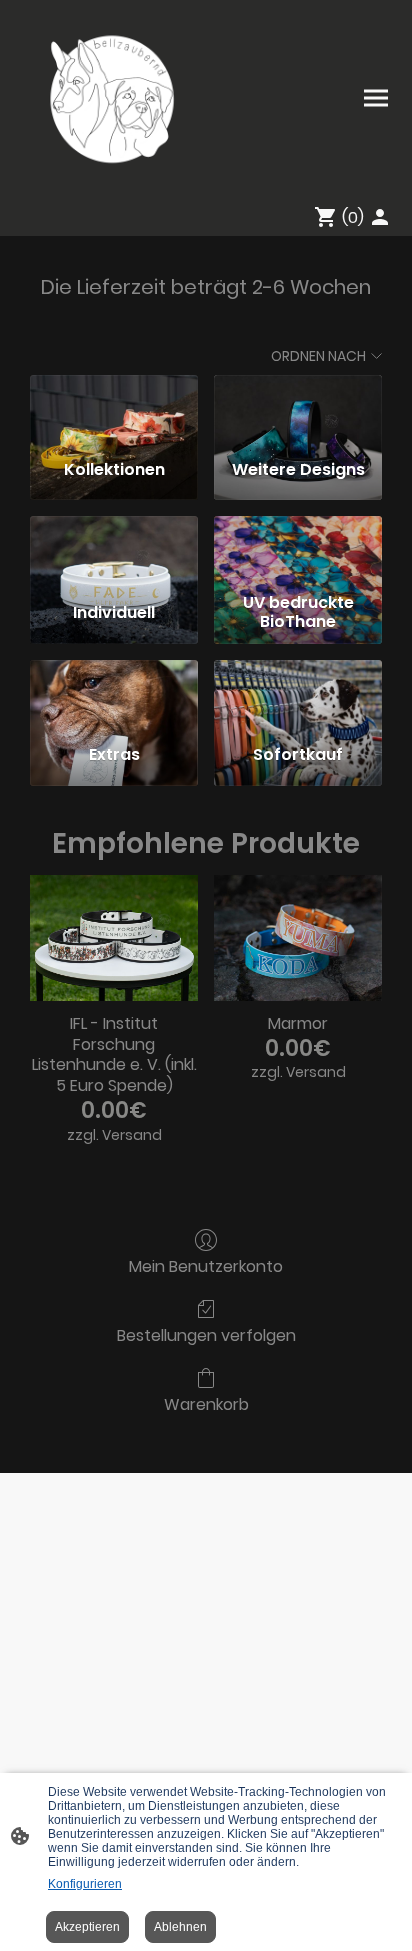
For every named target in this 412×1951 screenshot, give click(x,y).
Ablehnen (180, 1927)
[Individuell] (114, 550)
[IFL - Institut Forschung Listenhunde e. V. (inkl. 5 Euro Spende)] (114, 938)
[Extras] (114, 694)
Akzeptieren (87, 1927)
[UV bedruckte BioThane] (298, 550)
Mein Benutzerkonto (206, 1265)
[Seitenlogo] (111, 98)
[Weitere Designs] (298, 409)
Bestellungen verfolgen (206, 1334)
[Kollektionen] (114, 409)
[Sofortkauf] (298, 694)
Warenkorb (206, 1403)
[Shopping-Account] (380, 217)
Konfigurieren (85, 1884)
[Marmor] (298, 938)
